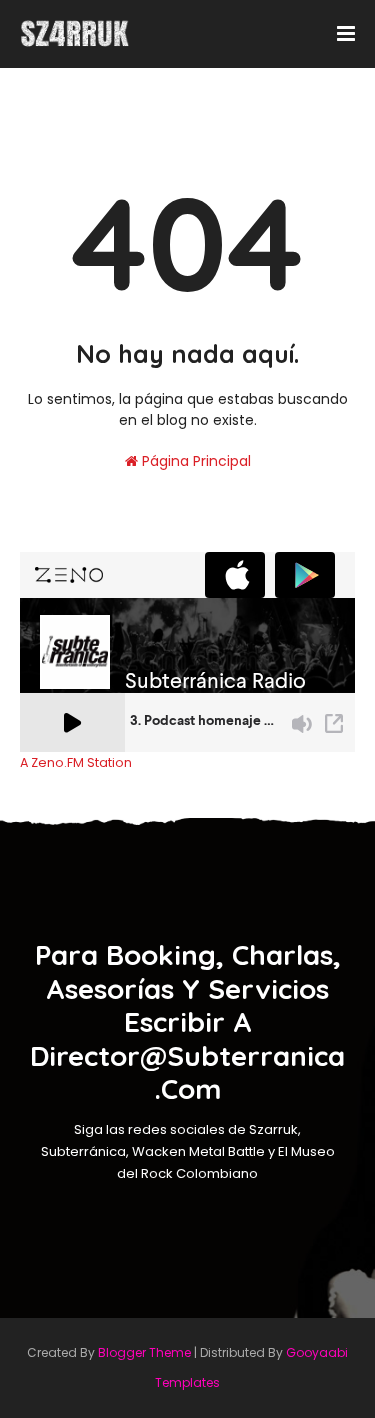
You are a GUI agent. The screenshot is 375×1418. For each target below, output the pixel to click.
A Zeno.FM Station (76, 763)
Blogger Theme (144, 1352)
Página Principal (194, 461)
